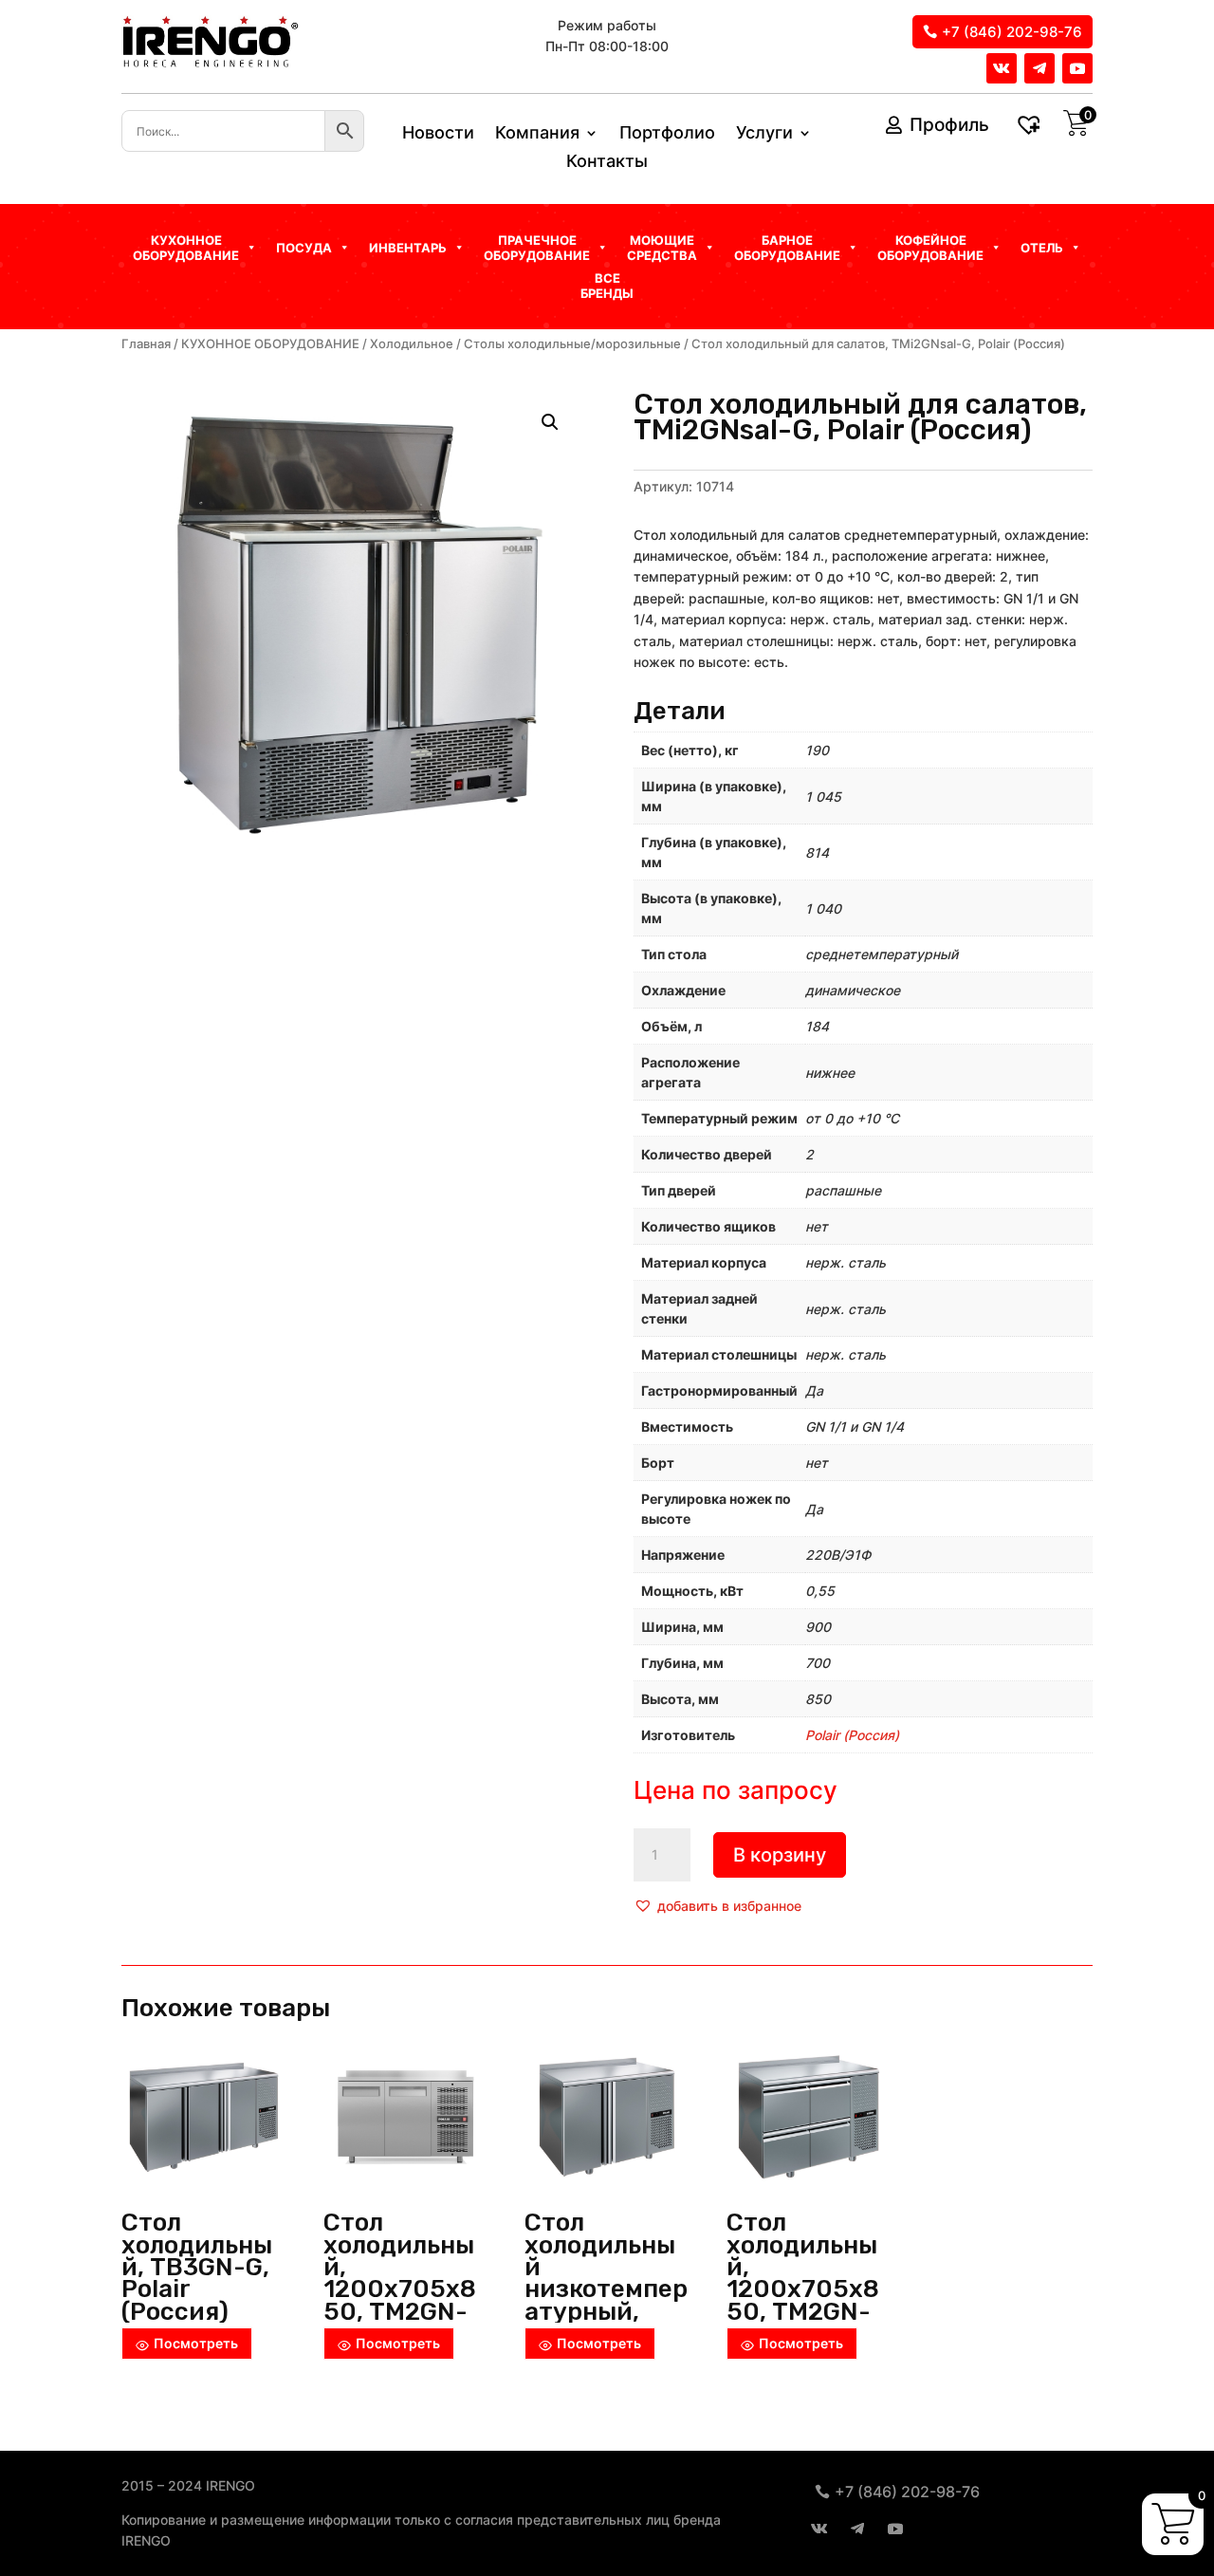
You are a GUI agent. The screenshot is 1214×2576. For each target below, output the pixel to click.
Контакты (607, 163)
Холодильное (412, 344)
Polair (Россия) (852, 1735)
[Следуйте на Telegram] (1039, 68)
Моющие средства (662, 248)
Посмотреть (196, 2343)
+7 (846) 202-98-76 (1012, 32)
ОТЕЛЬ (1042, 248)
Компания (537, 134)
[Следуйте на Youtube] (1077, 68)
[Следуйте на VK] (1002, 68)
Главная (146, 344)
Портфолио (667, 134)
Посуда (304, 248)
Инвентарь (408, 248)
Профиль (949, 125)
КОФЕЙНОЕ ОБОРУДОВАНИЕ (930, 248)
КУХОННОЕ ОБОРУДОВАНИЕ (270, 344)
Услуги (764, 134)
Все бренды (607, 286)
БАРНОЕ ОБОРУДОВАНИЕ (787, 248)
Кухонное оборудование (186, 248)
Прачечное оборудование (537, 248)
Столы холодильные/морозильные (572, 344)
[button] (717, 1906)
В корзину (780, 1855)
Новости (438, 134)
